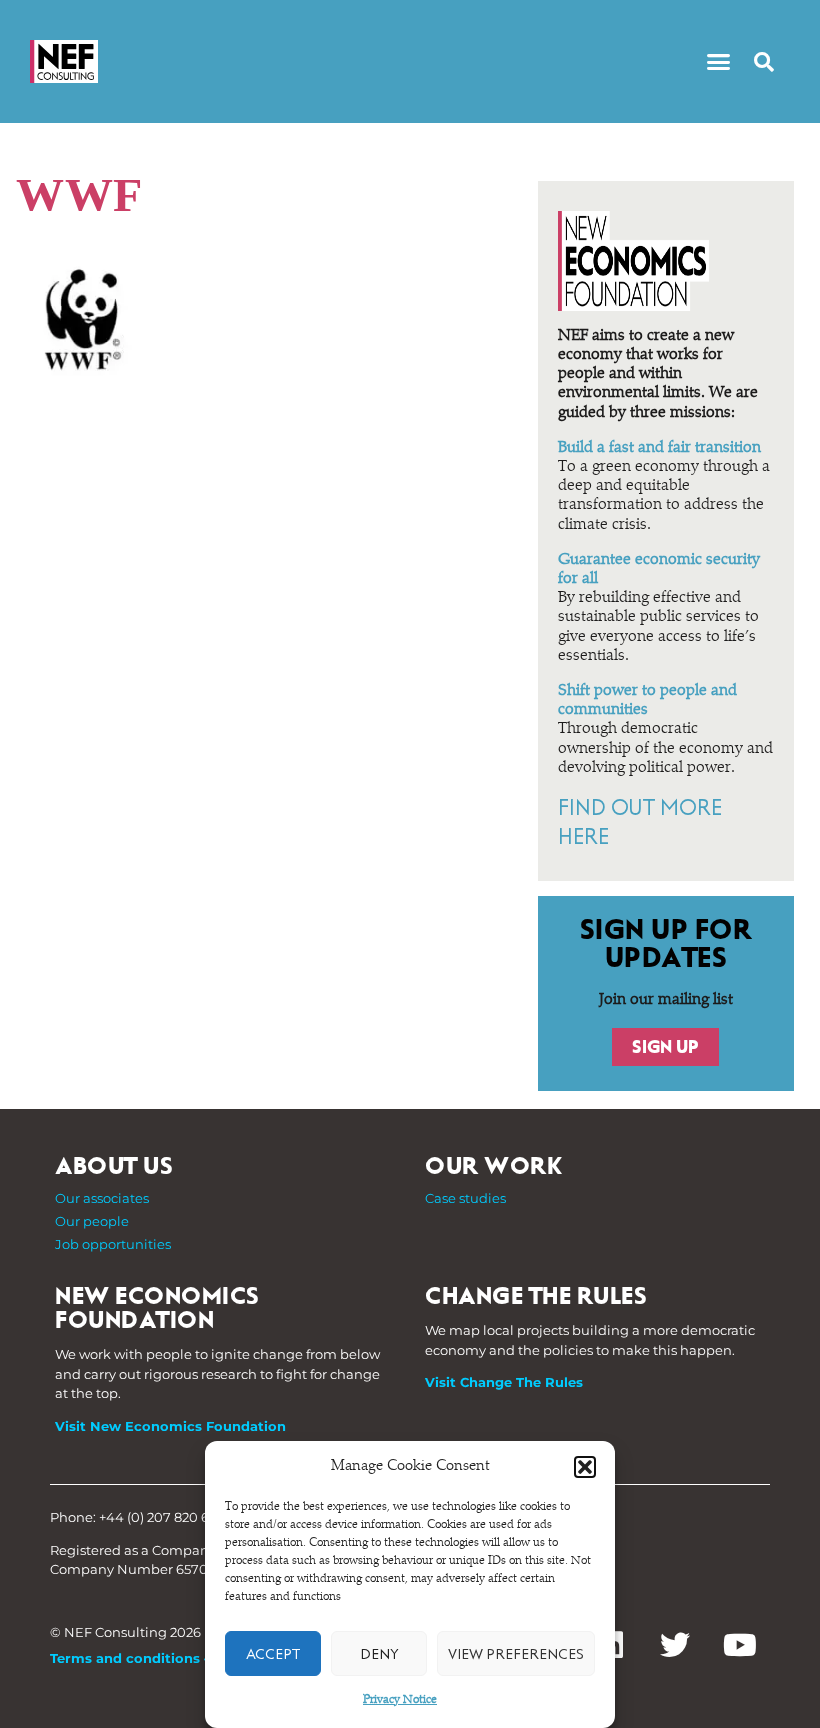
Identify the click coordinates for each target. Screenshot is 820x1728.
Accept (273, 1654)
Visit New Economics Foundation (170, 1426)
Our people (92, 1221)
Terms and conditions (125, 1658)
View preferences (516, 1654)
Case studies (465, 1198)
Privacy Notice (400, 1700)
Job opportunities (113, 1244)
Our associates (102, 1198)
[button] (585, 1467)
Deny (379, 1654)
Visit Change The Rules (504, 1382)
